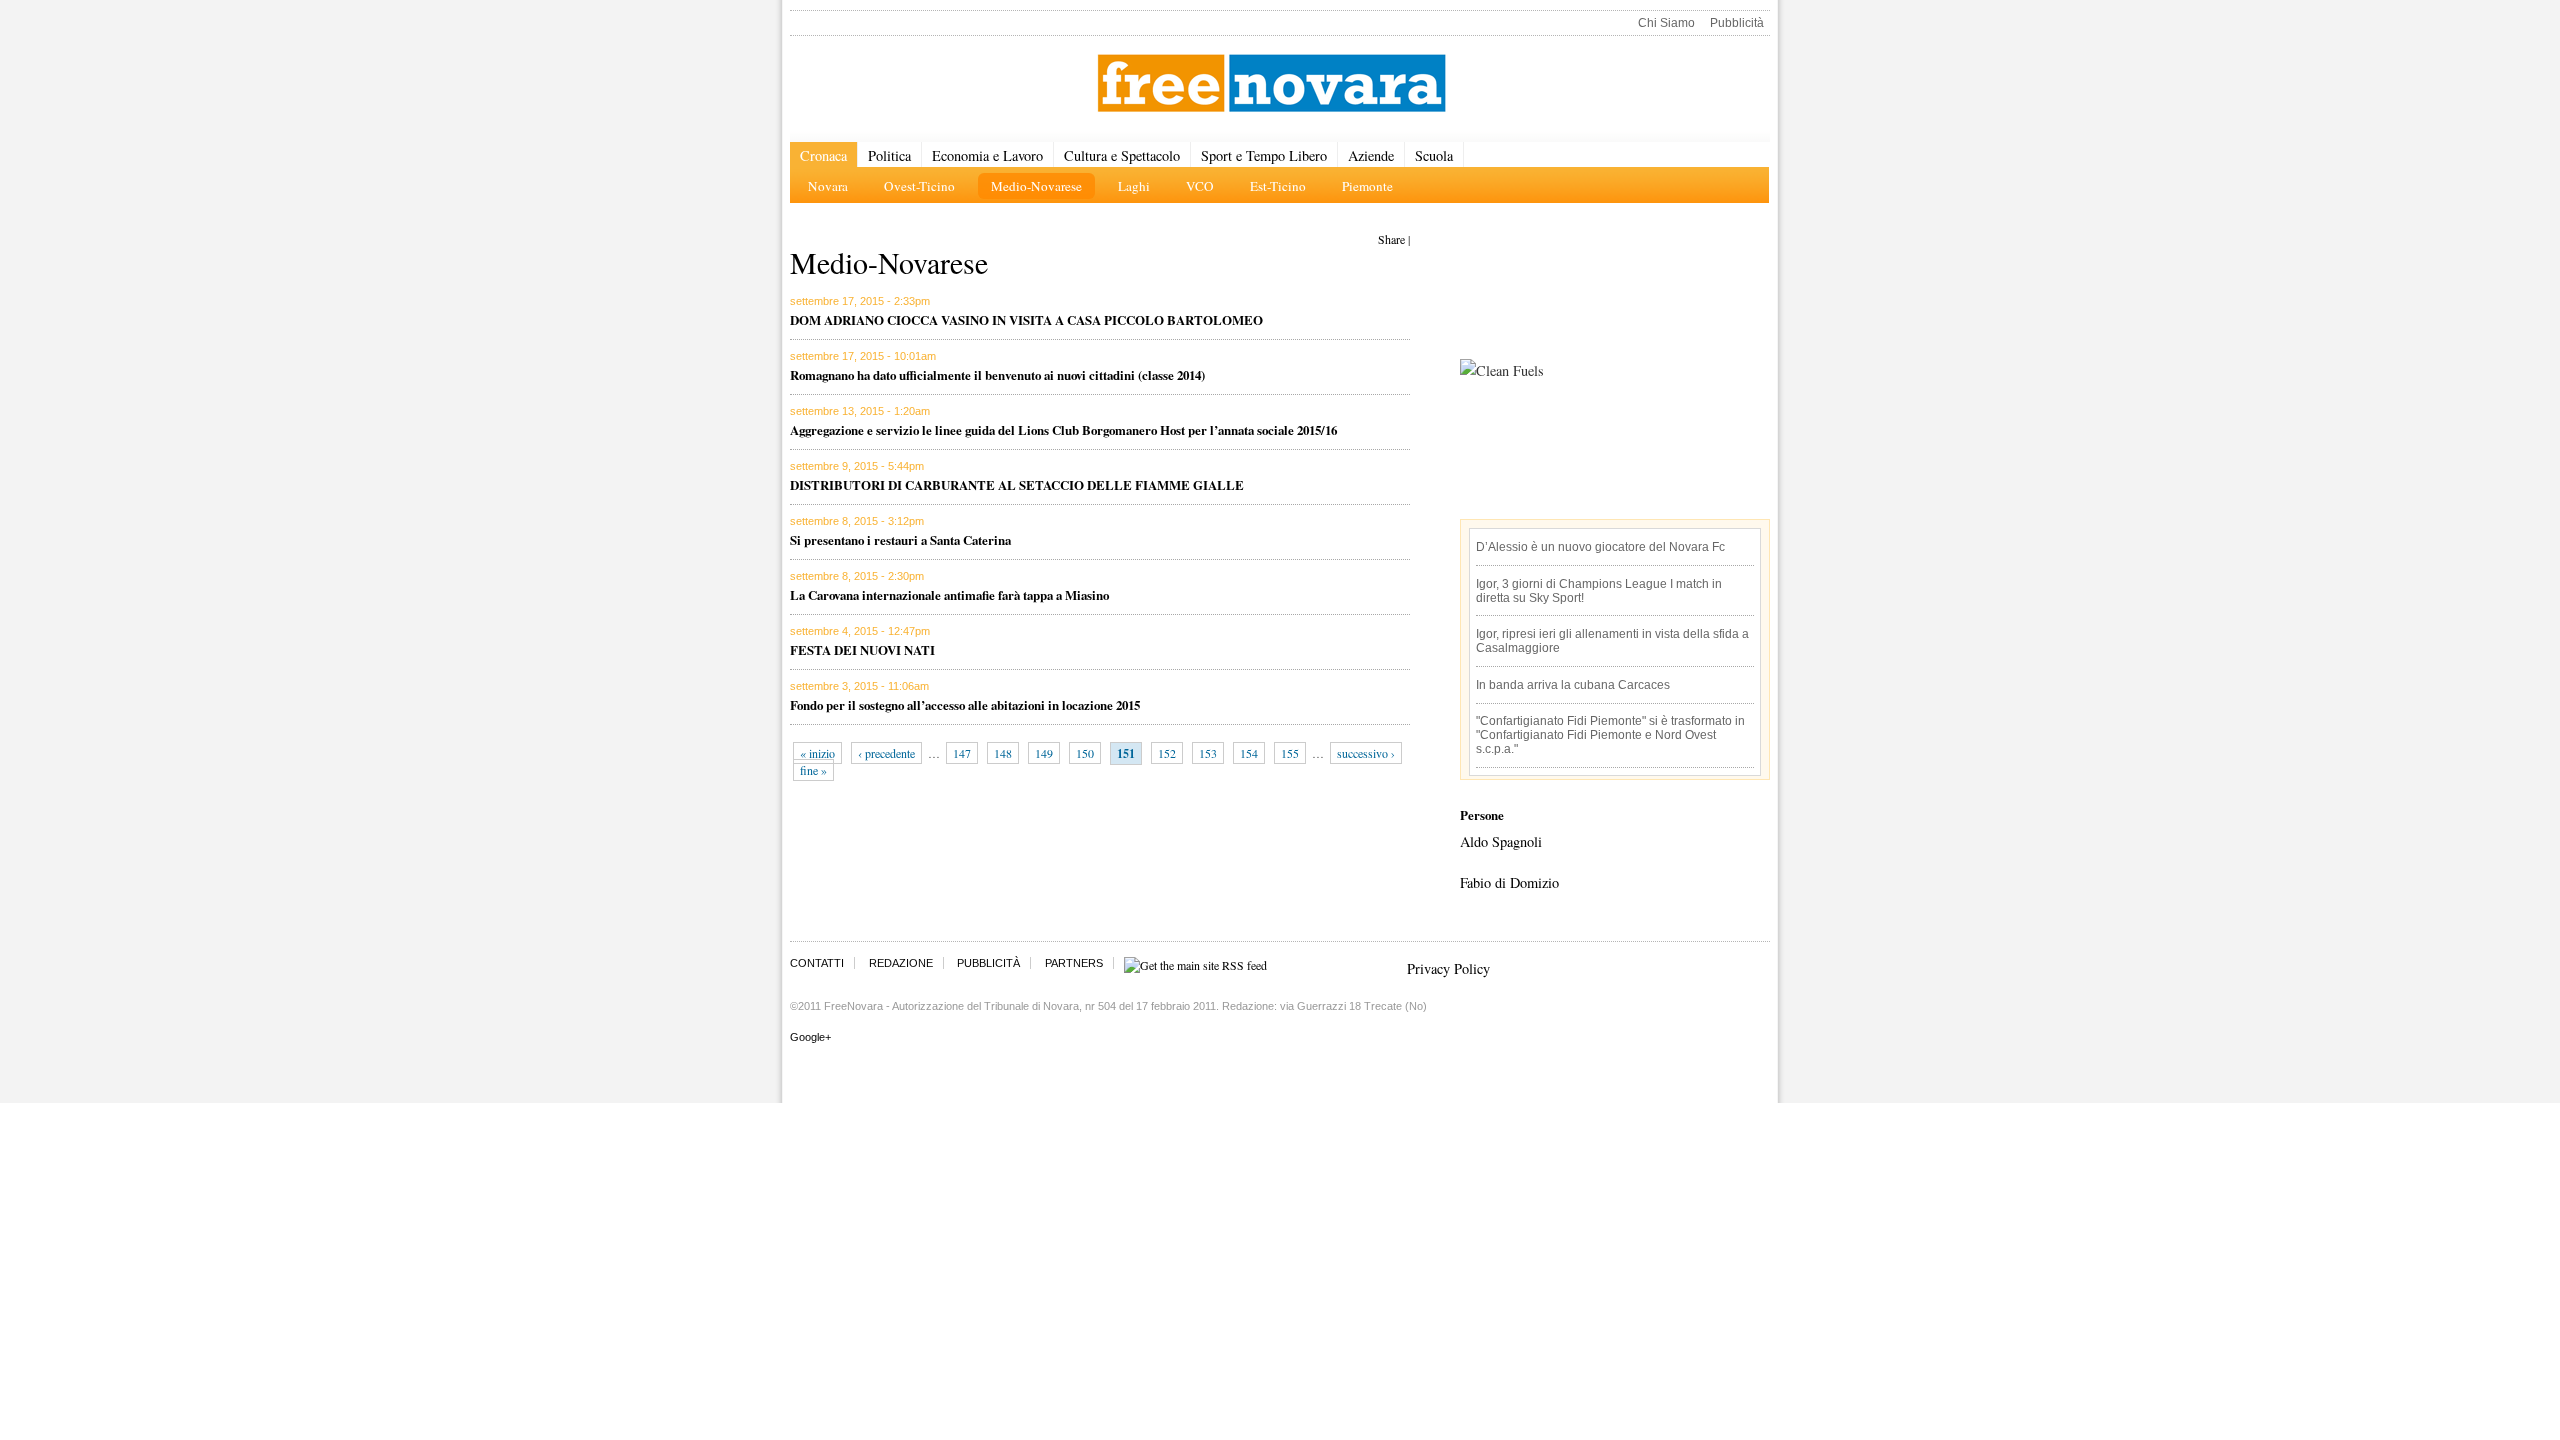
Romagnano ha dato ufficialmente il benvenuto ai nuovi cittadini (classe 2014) (997, 374)
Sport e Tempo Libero (1264, 155)
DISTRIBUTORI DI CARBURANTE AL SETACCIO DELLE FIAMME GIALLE (1017, 484)
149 (1044, 753)
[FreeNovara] (1271, 84)
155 (1290, 753)
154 (1249, 753)
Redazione (901, 963)
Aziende (1371, 155)
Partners (1074, 963)
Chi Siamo (1666, 23)
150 (1085, 753)
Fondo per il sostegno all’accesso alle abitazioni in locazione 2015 (965, 704)
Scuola (1434, 155)
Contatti (817, 963)
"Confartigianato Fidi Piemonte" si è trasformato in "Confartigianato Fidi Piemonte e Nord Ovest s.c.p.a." (1610, 735)
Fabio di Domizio (1509, 882)
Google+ (810, 1037)
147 (962, 753)
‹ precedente (886, 753)
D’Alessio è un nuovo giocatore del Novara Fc (1600, 547)
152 (1167, 753)
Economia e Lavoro (987, 155)
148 (1003, 753)
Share (1391, 239)
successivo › (1366, 753)
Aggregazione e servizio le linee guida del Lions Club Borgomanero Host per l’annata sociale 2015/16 (1063, 429)
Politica (889, 155)
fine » (813, 770)
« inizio (817, 753)
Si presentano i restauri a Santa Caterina (900, 539)
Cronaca (823, 155)
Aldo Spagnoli (1501, 841)
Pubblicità (1737, 23)
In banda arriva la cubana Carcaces (1573, 685)
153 (1208, 753)
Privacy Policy (1448, 968)
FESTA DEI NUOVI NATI (862, 649)
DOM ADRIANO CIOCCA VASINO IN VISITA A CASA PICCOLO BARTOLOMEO (1026, 319)
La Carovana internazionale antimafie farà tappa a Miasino (949, 594)
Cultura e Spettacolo (1122, 155)
